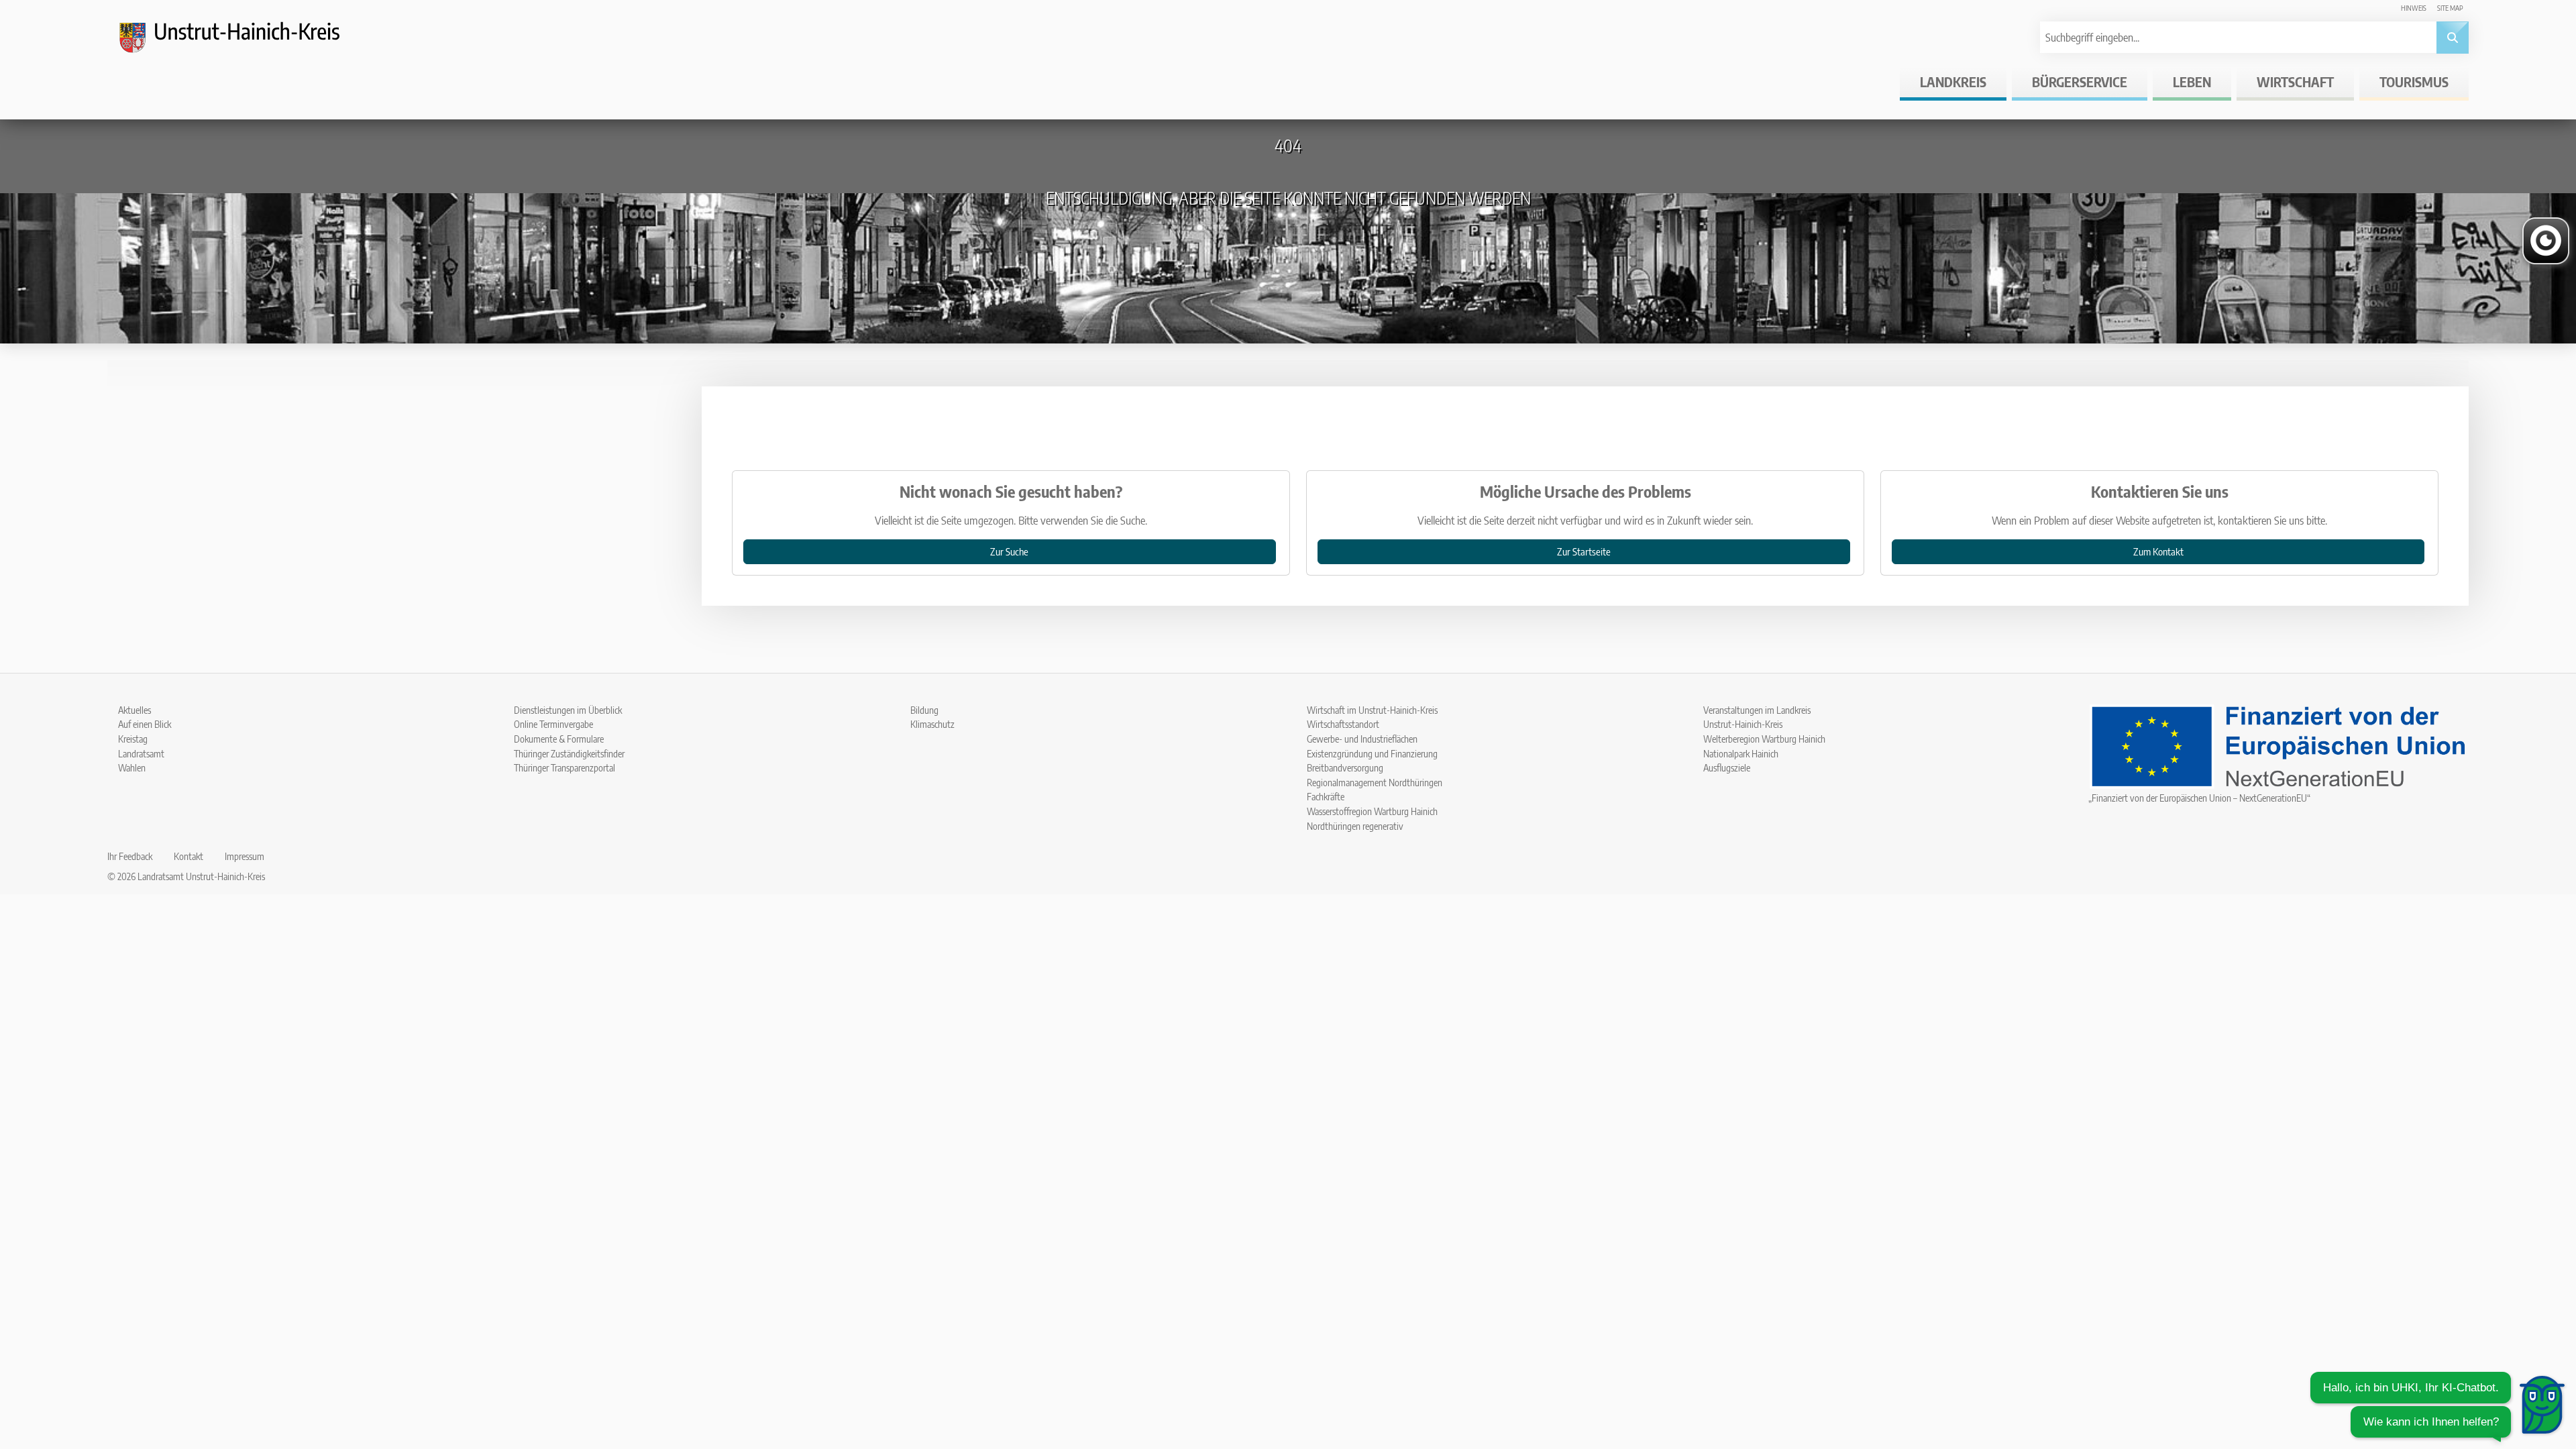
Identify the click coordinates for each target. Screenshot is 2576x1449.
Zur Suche (1009, 551)
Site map (2450, 8)
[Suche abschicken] (2453, 38)
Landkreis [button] (1953, 82)
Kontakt (189, 856)
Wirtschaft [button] (2295, 82)
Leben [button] (2192, 82)
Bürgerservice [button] (2080, 82)
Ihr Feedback (130, 856)
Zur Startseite (1584, 551)
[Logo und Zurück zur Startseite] (241, 43)
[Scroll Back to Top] (2546, 1354)
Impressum (245, 856)
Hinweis (2414, 8)
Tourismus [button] (2414, 82)
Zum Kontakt (2158, 551)
